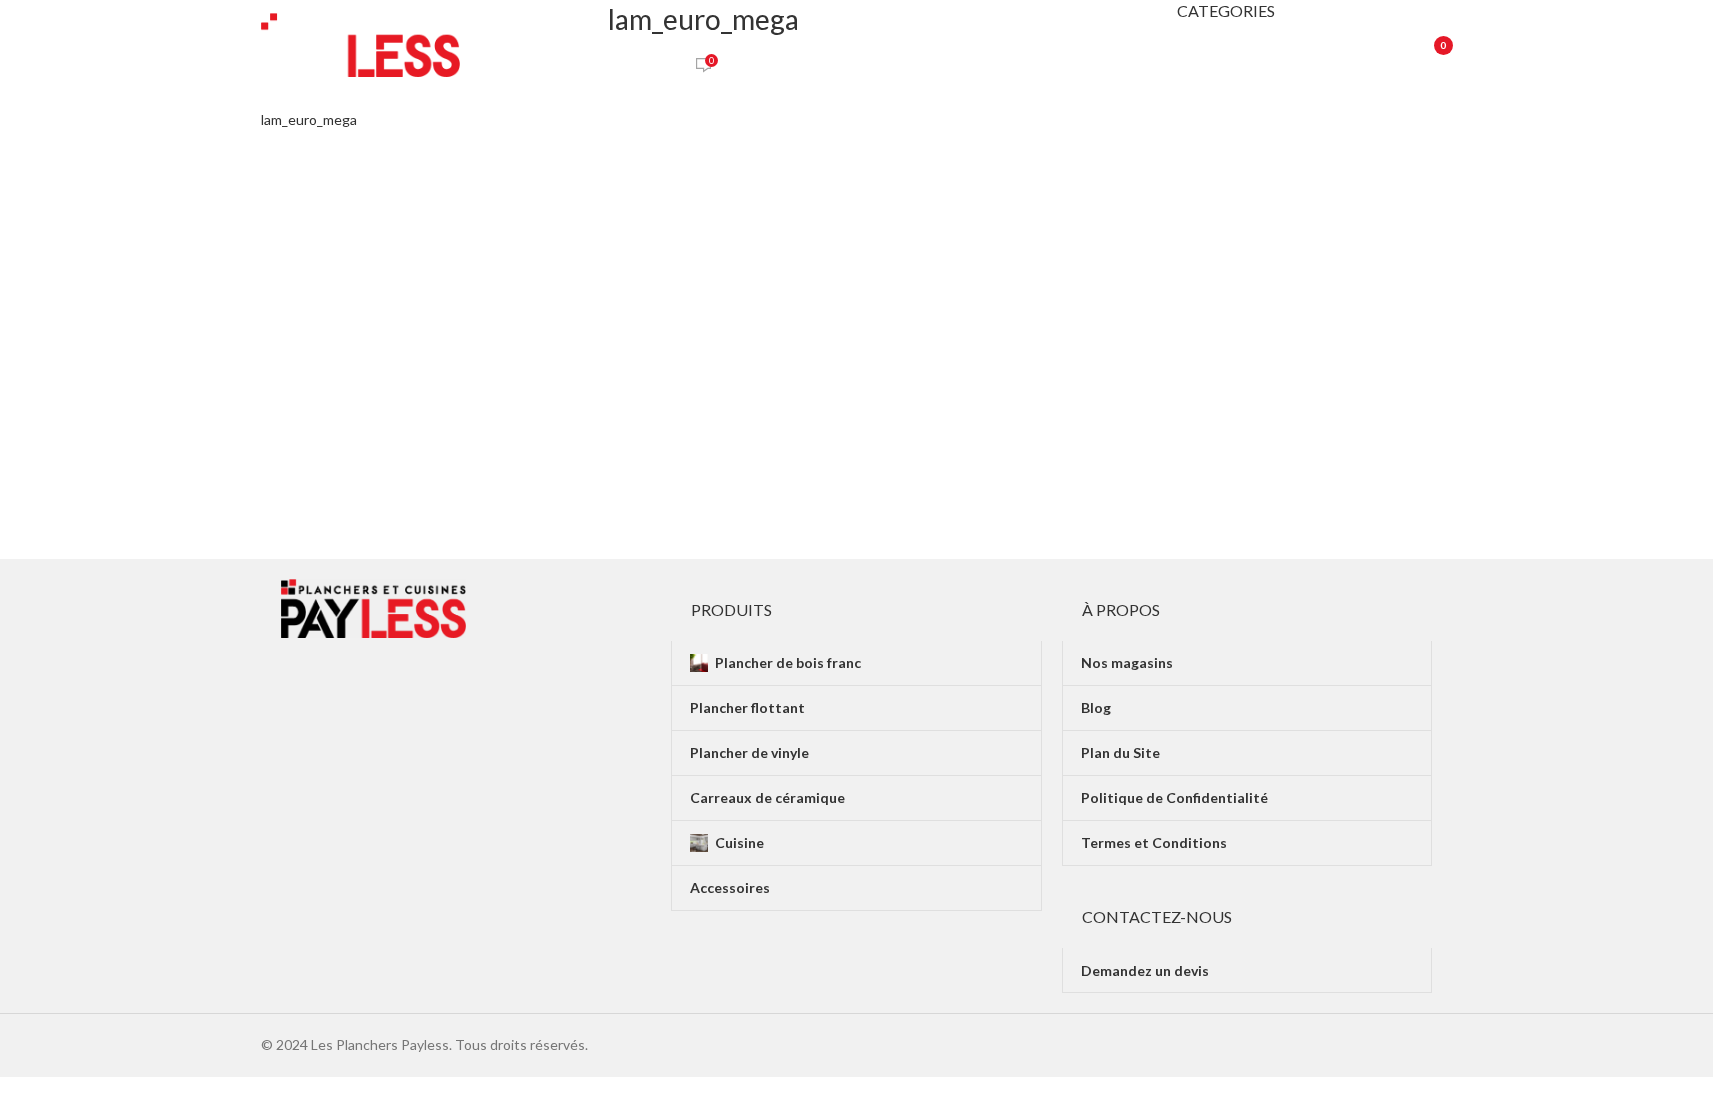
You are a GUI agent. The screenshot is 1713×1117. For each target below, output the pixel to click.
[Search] (1377, 45)
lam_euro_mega (309, 119)
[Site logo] (361, 43)
